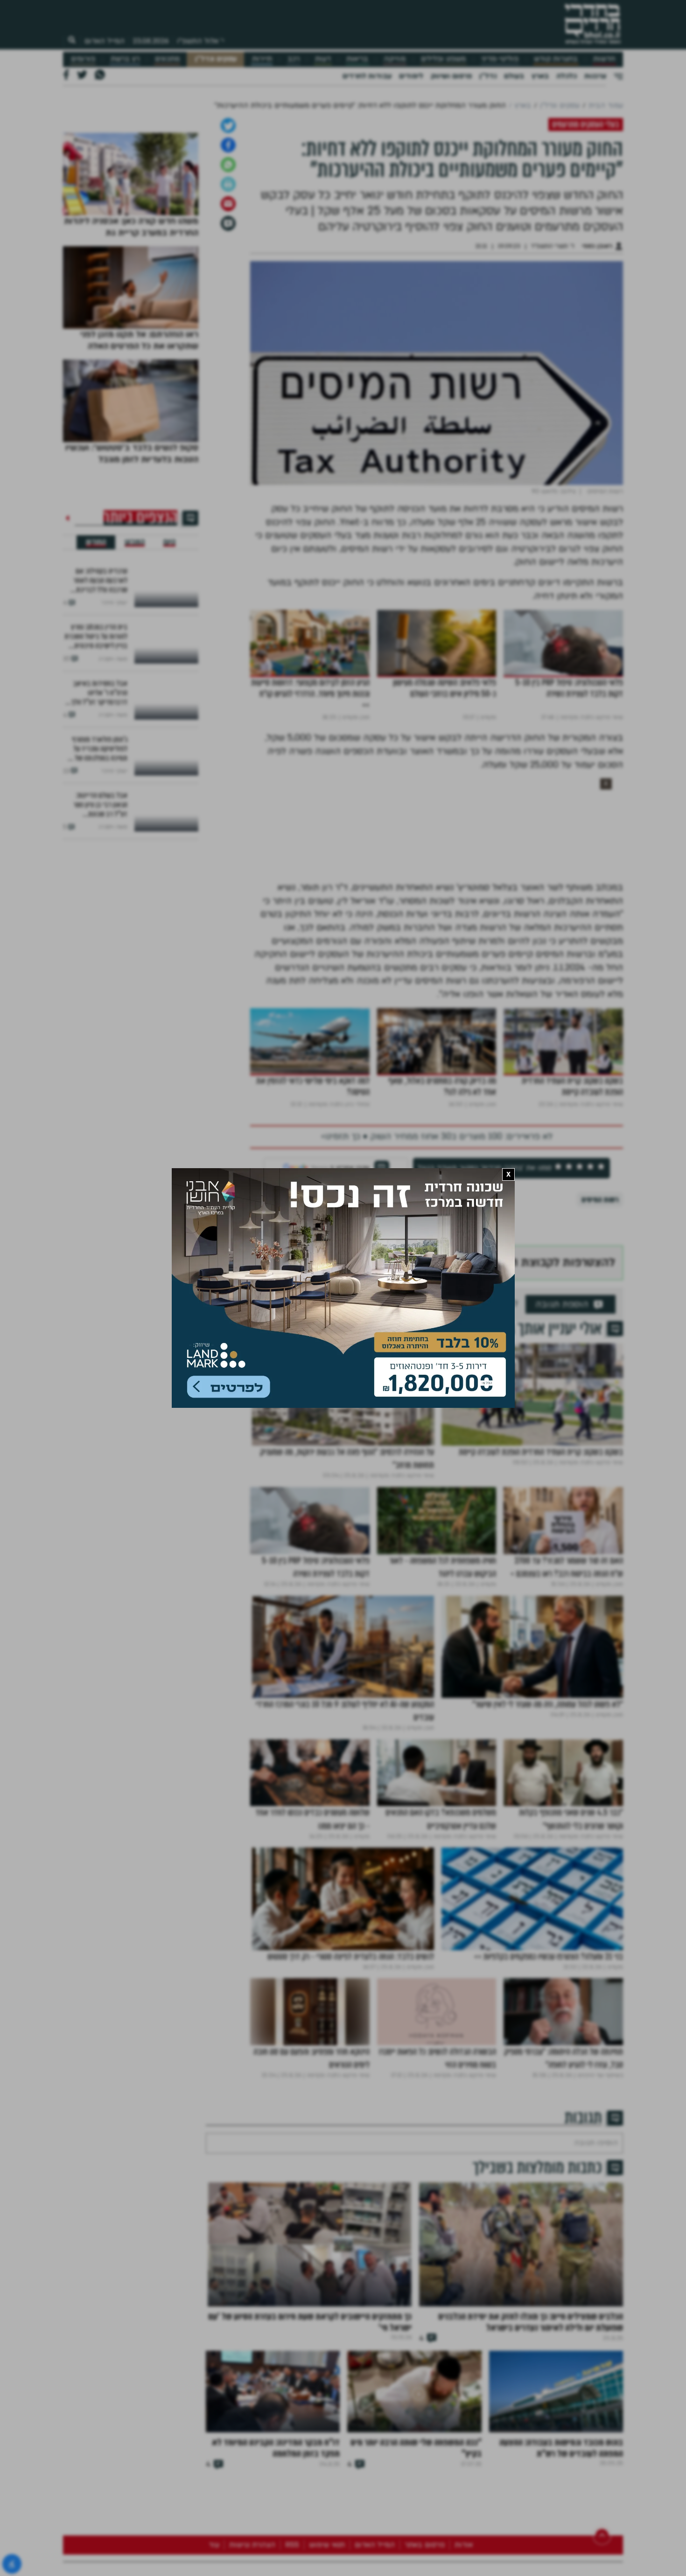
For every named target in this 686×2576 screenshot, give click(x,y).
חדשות (604, 59)
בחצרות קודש (556, 59)
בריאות (357, 59)
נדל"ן (488, 76)
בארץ (540, 76)
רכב (294, 59)
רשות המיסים (600, 1437)
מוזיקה (395, 59)
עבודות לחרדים (367, 76)
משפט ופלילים (443, 59)
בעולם (514, 76)
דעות (323, 59)
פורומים (83, 59)
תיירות (262, 59)
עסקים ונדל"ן (216, 59)
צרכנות (595, 76)
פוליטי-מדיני (500, 59)
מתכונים (167, 59)
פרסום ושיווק (451, 76)
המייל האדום (105, 41)
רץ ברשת (125, 59)
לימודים (411, 76)
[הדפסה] (228, 422)
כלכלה (567, 76)
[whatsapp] (228, 402)
